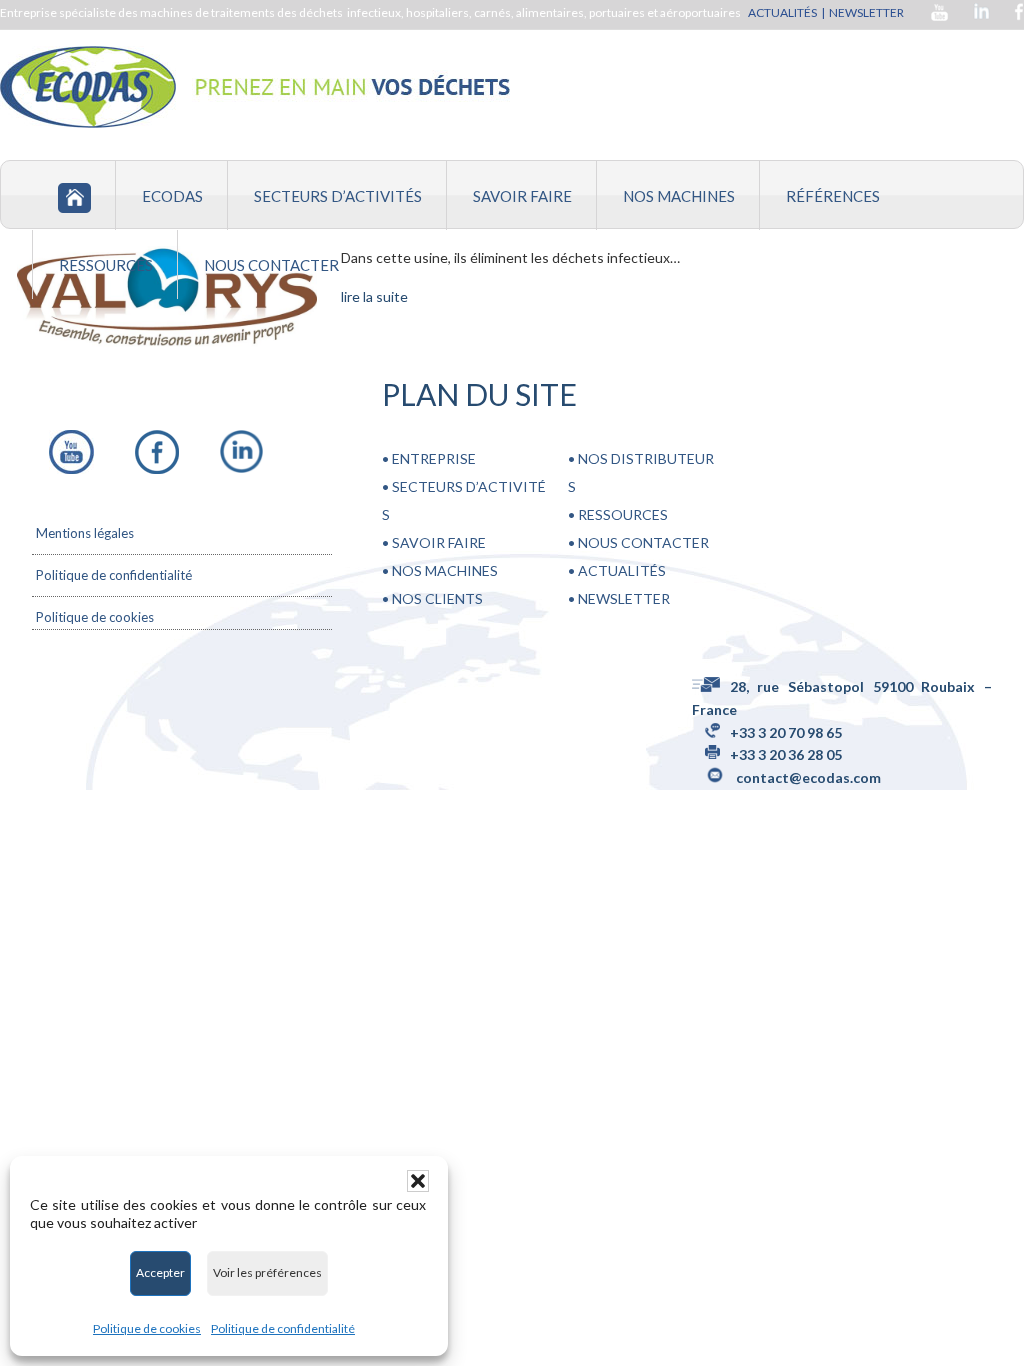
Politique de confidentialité (283, 1328)
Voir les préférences (267, 1272)
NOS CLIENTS (437, 598)
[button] (418, 1181)
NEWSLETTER (867, 12)
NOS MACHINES (445, 570)
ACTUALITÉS (782, 12)
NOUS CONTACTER (642, 542)
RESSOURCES (621, 514)
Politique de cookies (147, 1328)
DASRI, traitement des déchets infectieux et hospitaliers (255, 87)
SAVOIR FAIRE (439, 542)
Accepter (160, 1272)
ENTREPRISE (434, 458)
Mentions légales (85, 533)
